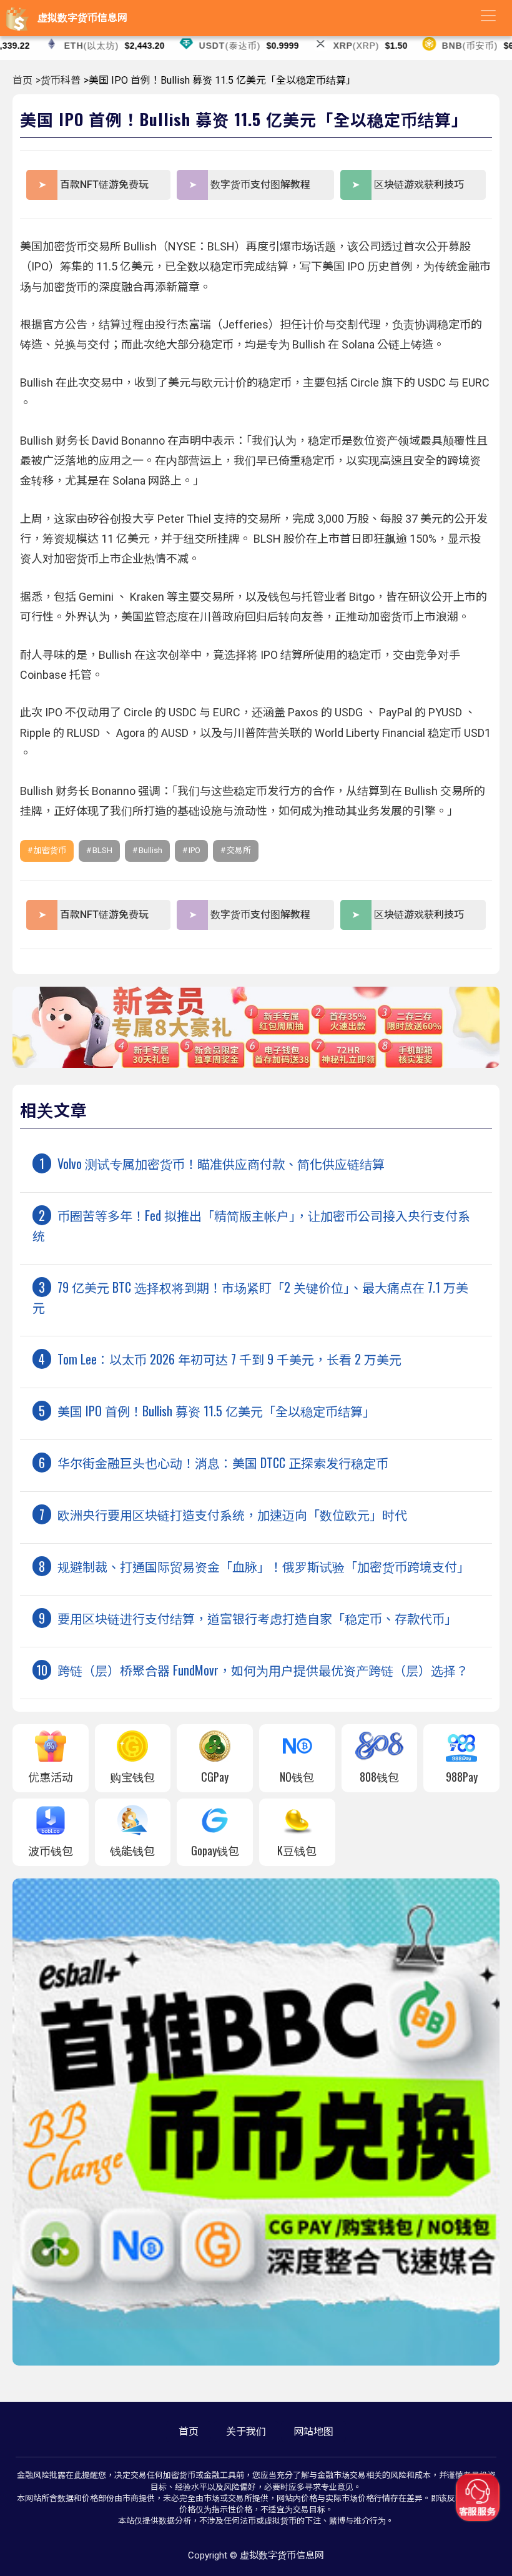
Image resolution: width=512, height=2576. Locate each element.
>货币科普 (58, 80)
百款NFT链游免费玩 (104, 185)
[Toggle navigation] (488, 16)
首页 (22, 80)
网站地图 (313, 2431)
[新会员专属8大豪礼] (256, 1064)
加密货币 (50, 850)
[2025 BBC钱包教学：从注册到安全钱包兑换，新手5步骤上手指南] (256, 2362)
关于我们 (246, 2431)
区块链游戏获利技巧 (419, 185)
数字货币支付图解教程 (260, 185)
